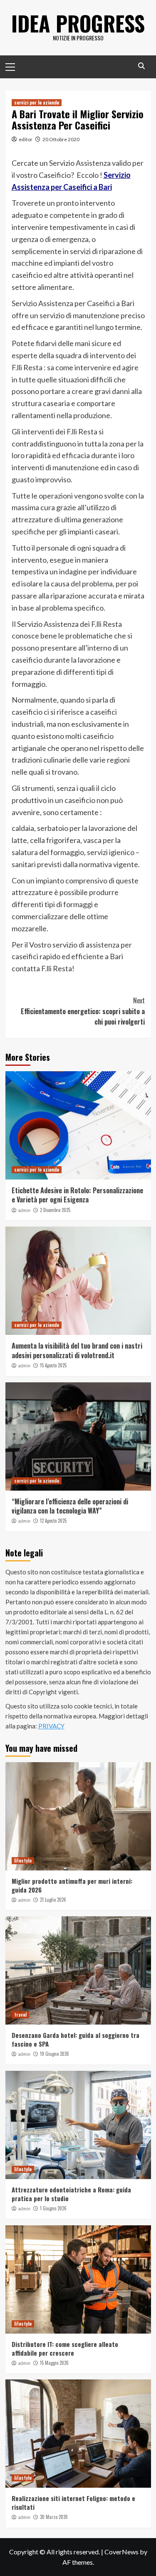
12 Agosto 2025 (53, 1521)
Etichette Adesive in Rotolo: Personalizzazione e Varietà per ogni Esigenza (77, 1195)
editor (26, 139)
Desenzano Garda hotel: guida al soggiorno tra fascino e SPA (76, 2039)
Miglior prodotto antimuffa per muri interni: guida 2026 (72, 1885)
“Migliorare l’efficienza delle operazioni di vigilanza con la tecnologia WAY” (70, 1506)
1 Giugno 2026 (53, 2208)
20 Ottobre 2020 (61, 139)
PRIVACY (51, 1726)
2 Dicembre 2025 (55, 1210)
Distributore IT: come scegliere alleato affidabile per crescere (65, 2348)
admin (24, 1210)
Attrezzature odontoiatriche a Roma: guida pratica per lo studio (71, 2194)
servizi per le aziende (37, 102)
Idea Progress (78, 23)
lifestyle (23, 1860)
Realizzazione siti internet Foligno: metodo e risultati (73, 2502)
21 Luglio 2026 (53, 1900)
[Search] (142, 66)
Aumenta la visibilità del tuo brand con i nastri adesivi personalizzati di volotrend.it (77, 1350)
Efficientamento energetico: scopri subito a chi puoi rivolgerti (83, 1011)
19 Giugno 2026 (54, 2054)
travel (20, 2015)
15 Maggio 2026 (54, 2363)
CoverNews (121, 2552)
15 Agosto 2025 (53, 1365)
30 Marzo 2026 (54, 2517)
